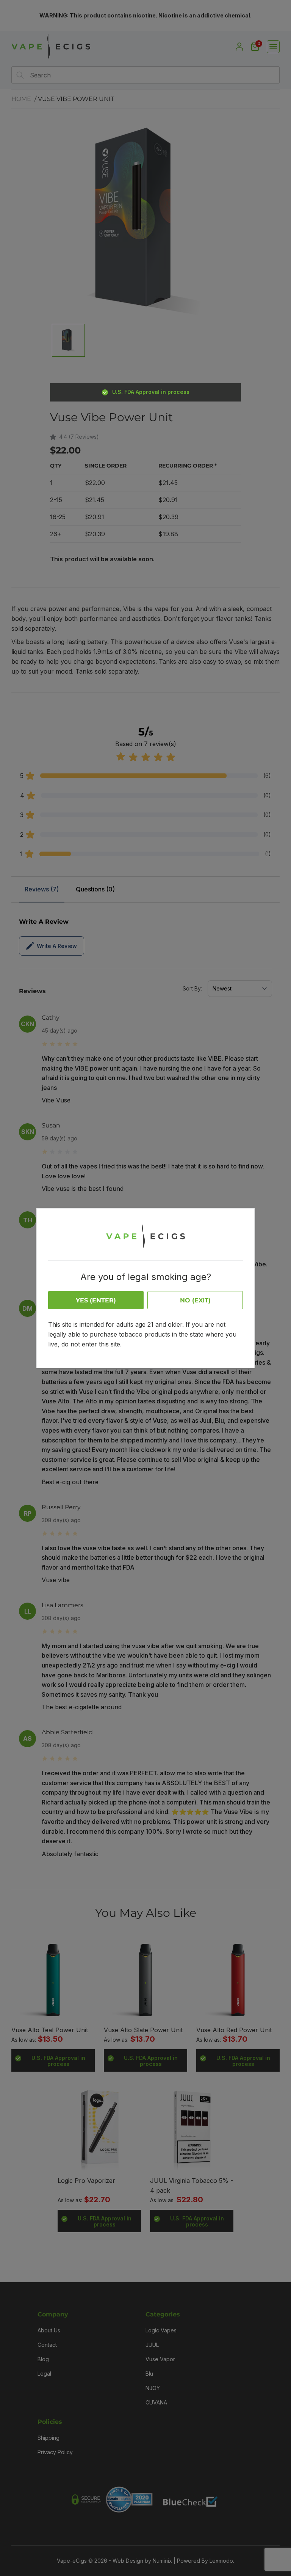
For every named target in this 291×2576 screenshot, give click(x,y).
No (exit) (195, 1300)
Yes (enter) (96, 1300)
